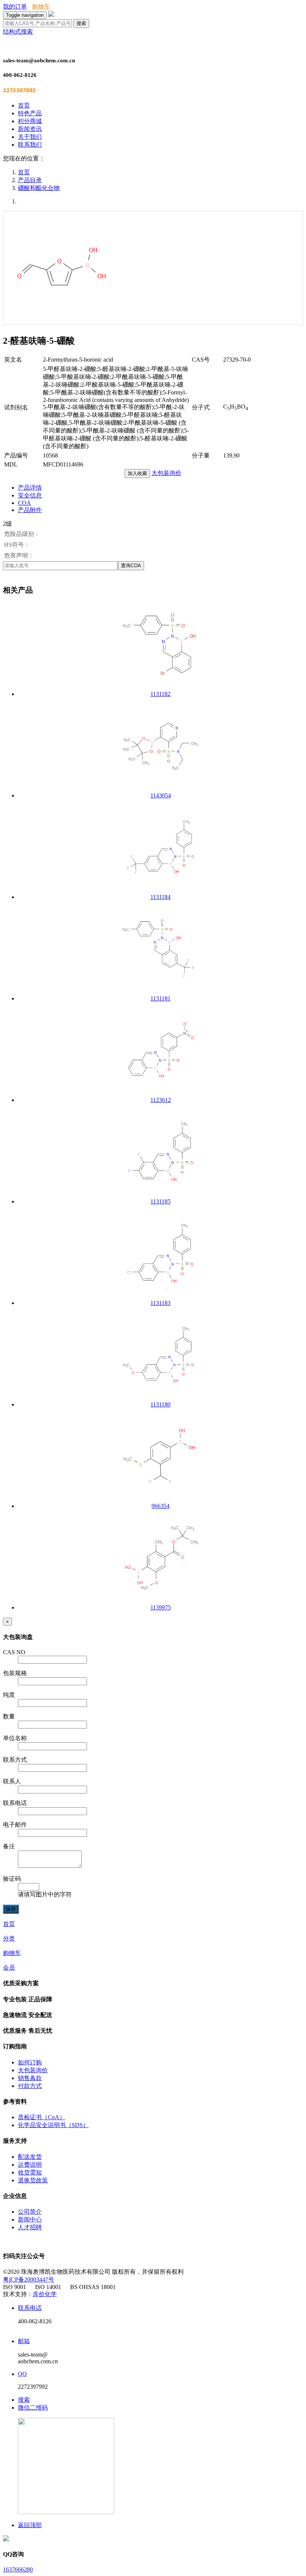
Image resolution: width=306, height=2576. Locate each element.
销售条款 (30, 2078)
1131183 (160, 1303)
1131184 (160, 897)
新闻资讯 (30, 129)
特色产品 (30, 113)
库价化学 (45, 2294)
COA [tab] (24, 503)
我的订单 (15, 7)
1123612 (161, 1100)
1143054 (161, 795)
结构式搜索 (18, 32)
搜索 (81, 23)
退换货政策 (33, 2180)
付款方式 (30, 2086)
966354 (160, 1506)
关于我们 (30, 137)
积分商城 (30, 121)
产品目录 (30, 180)
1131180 (160, 1404)
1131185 (160, 1201)
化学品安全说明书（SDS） (53, 2125)
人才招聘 (30, 2227)
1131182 (160, 694)
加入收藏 (137, 473)
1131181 (160, 998)
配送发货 (30, 2157)
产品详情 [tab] (30, 488)
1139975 (161, 1607)
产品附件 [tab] (30, 510)
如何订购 (30, 2062)
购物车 (41, 7)
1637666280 (18, 2569)
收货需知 (30, 2172)
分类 (9, 1938)
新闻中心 (30, 2219)
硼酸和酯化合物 (39, 188)
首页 (24, 105)
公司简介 (30, 2212)
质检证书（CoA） (42, 2117)
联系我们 (30, 145)
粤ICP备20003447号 (29, 2280)
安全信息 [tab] (30, 495)
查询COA (131, 566)
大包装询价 (166, 473)
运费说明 (30, 2165)
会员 (9, 1968)
